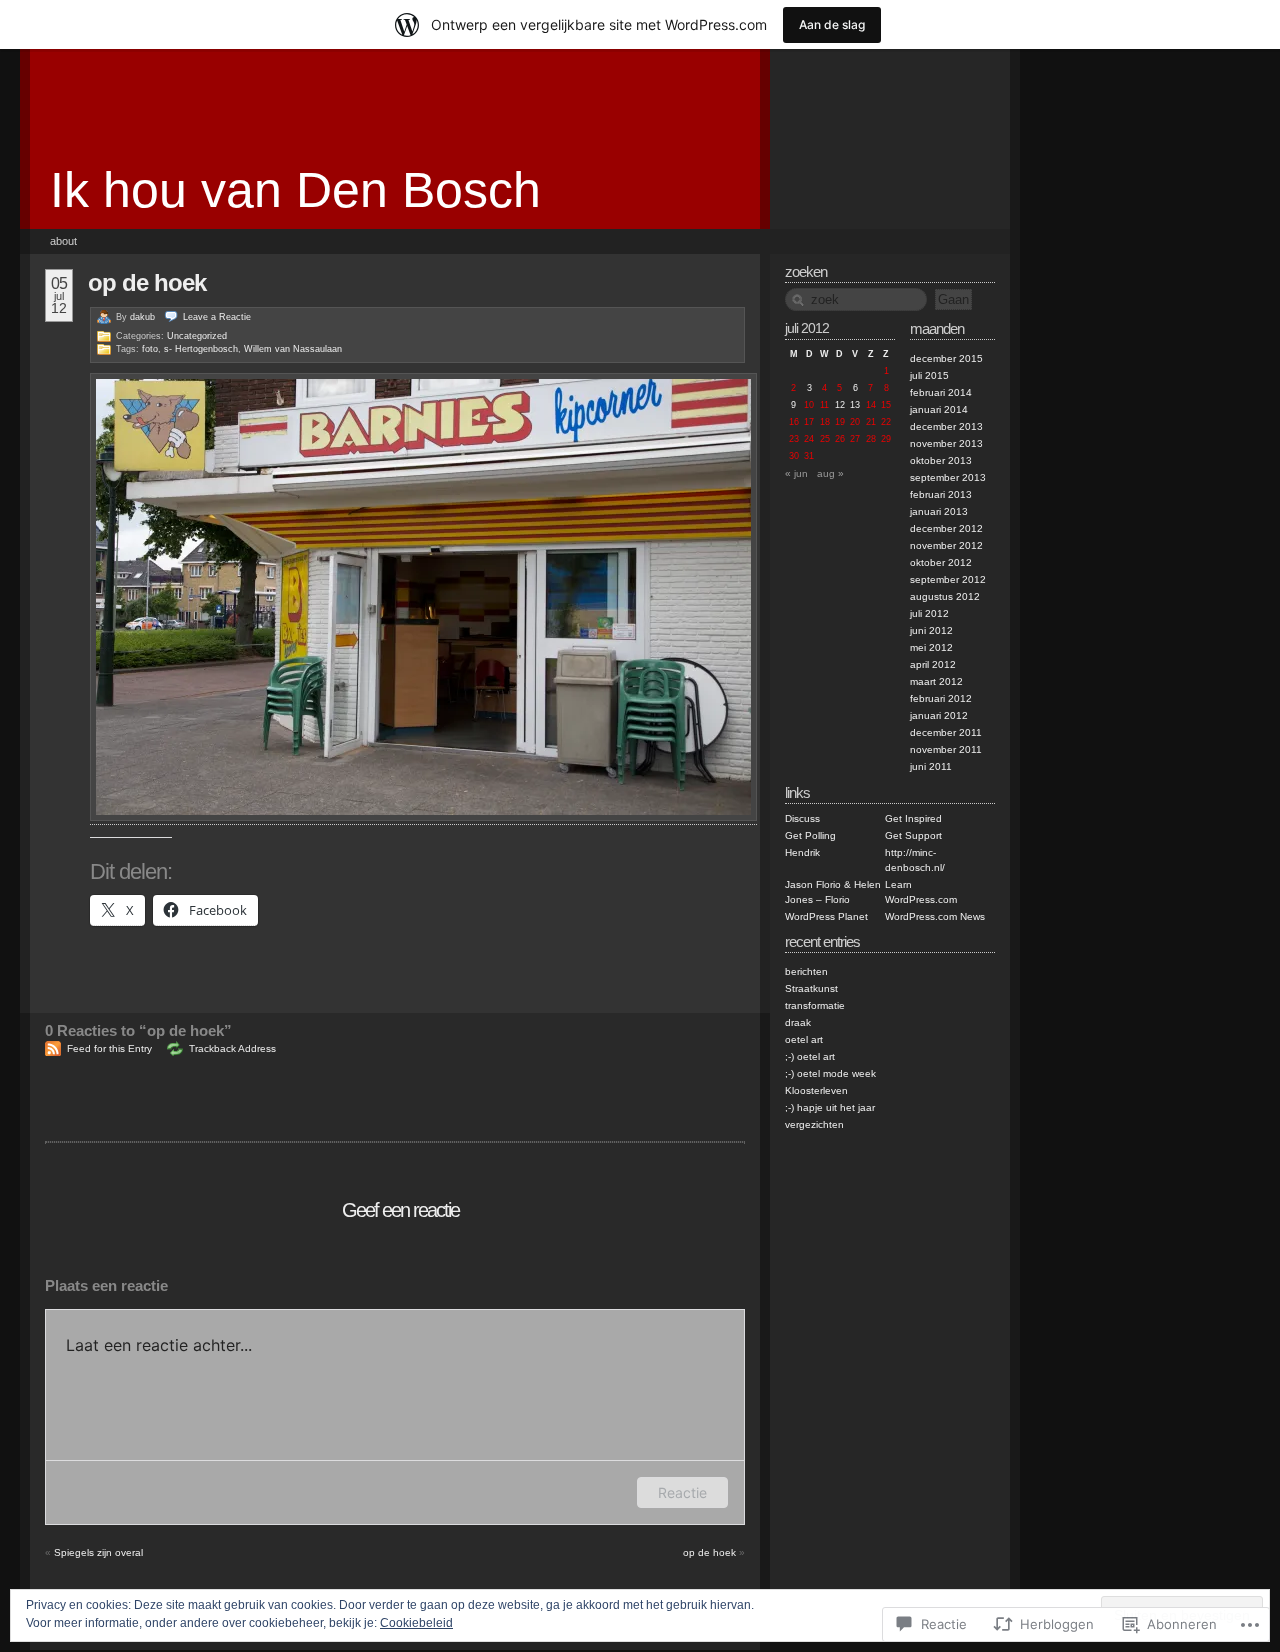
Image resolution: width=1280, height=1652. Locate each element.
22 (886, 422)
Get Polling (810, 835)
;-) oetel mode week (830, 1073)
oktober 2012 (941, 562)
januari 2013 (939, 511)
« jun (796, 473)
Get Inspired (913, 818)
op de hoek (147, 282)
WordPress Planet (826, 916)
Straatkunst (811, 988)
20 (855, 422)
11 (824, 405)
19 (840, 422)
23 (794, 439)
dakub (142, 317)
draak (798, 1022)
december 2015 (946, 358)
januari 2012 (939, 715)
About (63, 241)
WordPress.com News (935, 916)
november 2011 (946, 749)
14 (871, 405)
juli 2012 (929, 613)
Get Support (913, 835)
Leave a (217, 317)
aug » (830, 473)
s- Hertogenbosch (201, 349)
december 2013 (946, 426)
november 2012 (946, 545)
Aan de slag (832, 24)
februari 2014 (941, 392)
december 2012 (946, 528)
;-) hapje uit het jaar (830, 1107)
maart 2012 (936, 681)
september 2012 (948, 579)
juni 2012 (931, 630)
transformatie (815, 1005)
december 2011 (946, 732)
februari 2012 (941, 698)
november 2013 (946, 443)
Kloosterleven (816, 1090)
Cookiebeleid (416, 1623)
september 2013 (948, 477)
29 (886, 439)
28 (871, 439)
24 (809, 439)
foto (150, 349)
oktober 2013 (941, 460)
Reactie (682, 1492)
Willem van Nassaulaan (293, 349)
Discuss (802, 818)
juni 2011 (931, 766)
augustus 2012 (945, 596)
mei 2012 (931, 647)
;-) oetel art (810, 1056)
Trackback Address (232, 1048)
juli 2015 (929, 375)
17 (809, 422)
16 (794, 422)
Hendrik (802, 852)
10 (809, 405)
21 (871, 422)
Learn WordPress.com (921, 892)
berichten (806, 971)
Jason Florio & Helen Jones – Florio (833, 892)
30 (794, 456)
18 (825, 422)
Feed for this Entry (109, 1048)
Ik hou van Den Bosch (295, 190)
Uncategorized (197, 336)
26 (840, 439)
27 (855, 439)
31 (809, 456)
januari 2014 (939, 409)
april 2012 (933, 664)
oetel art (804, 1039)
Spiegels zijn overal (98, 1552)
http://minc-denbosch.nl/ (915, 860)
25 (825, 439)
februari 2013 (941, 494)
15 (886, 405)
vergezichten (814, 1124)
